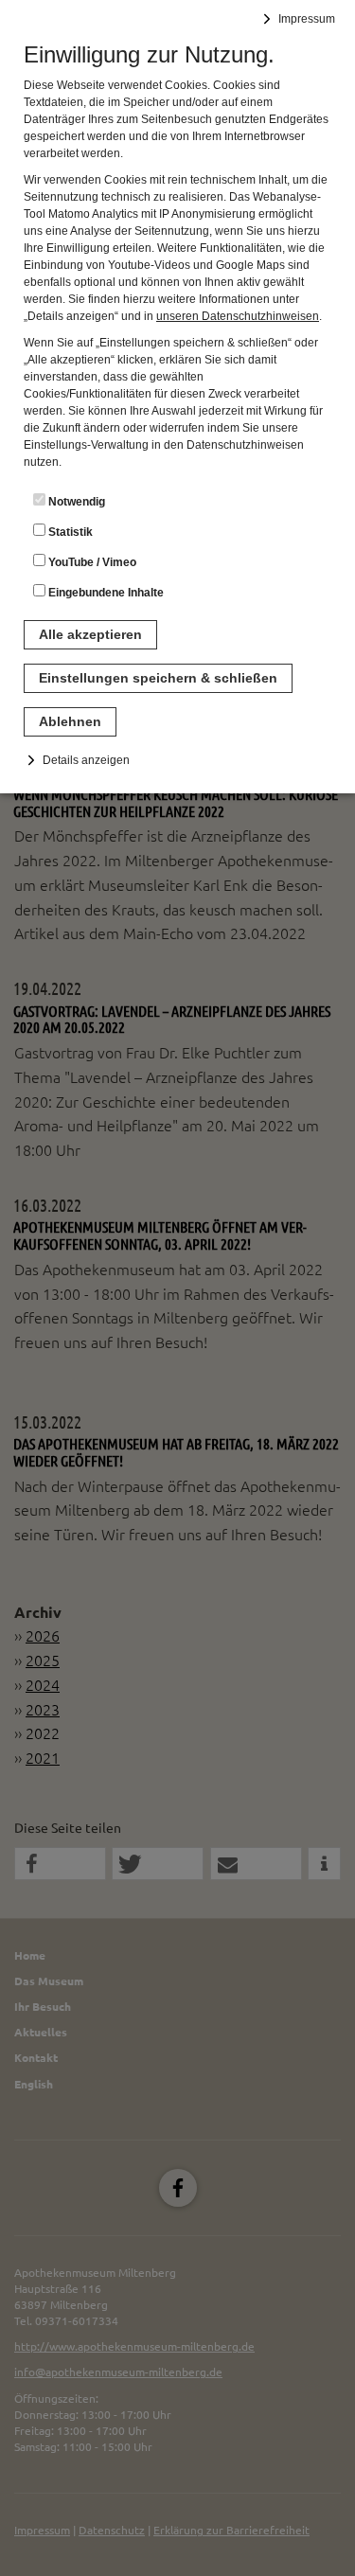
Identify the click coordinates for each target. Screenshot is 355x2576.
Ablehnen (70, 721)
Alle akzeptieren (90, 634)
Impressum (307, 19)
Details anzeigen (86, 760)
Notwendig (75, 502)
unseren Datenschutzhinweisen (238, 316)
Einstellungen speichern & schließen (158, 678)
